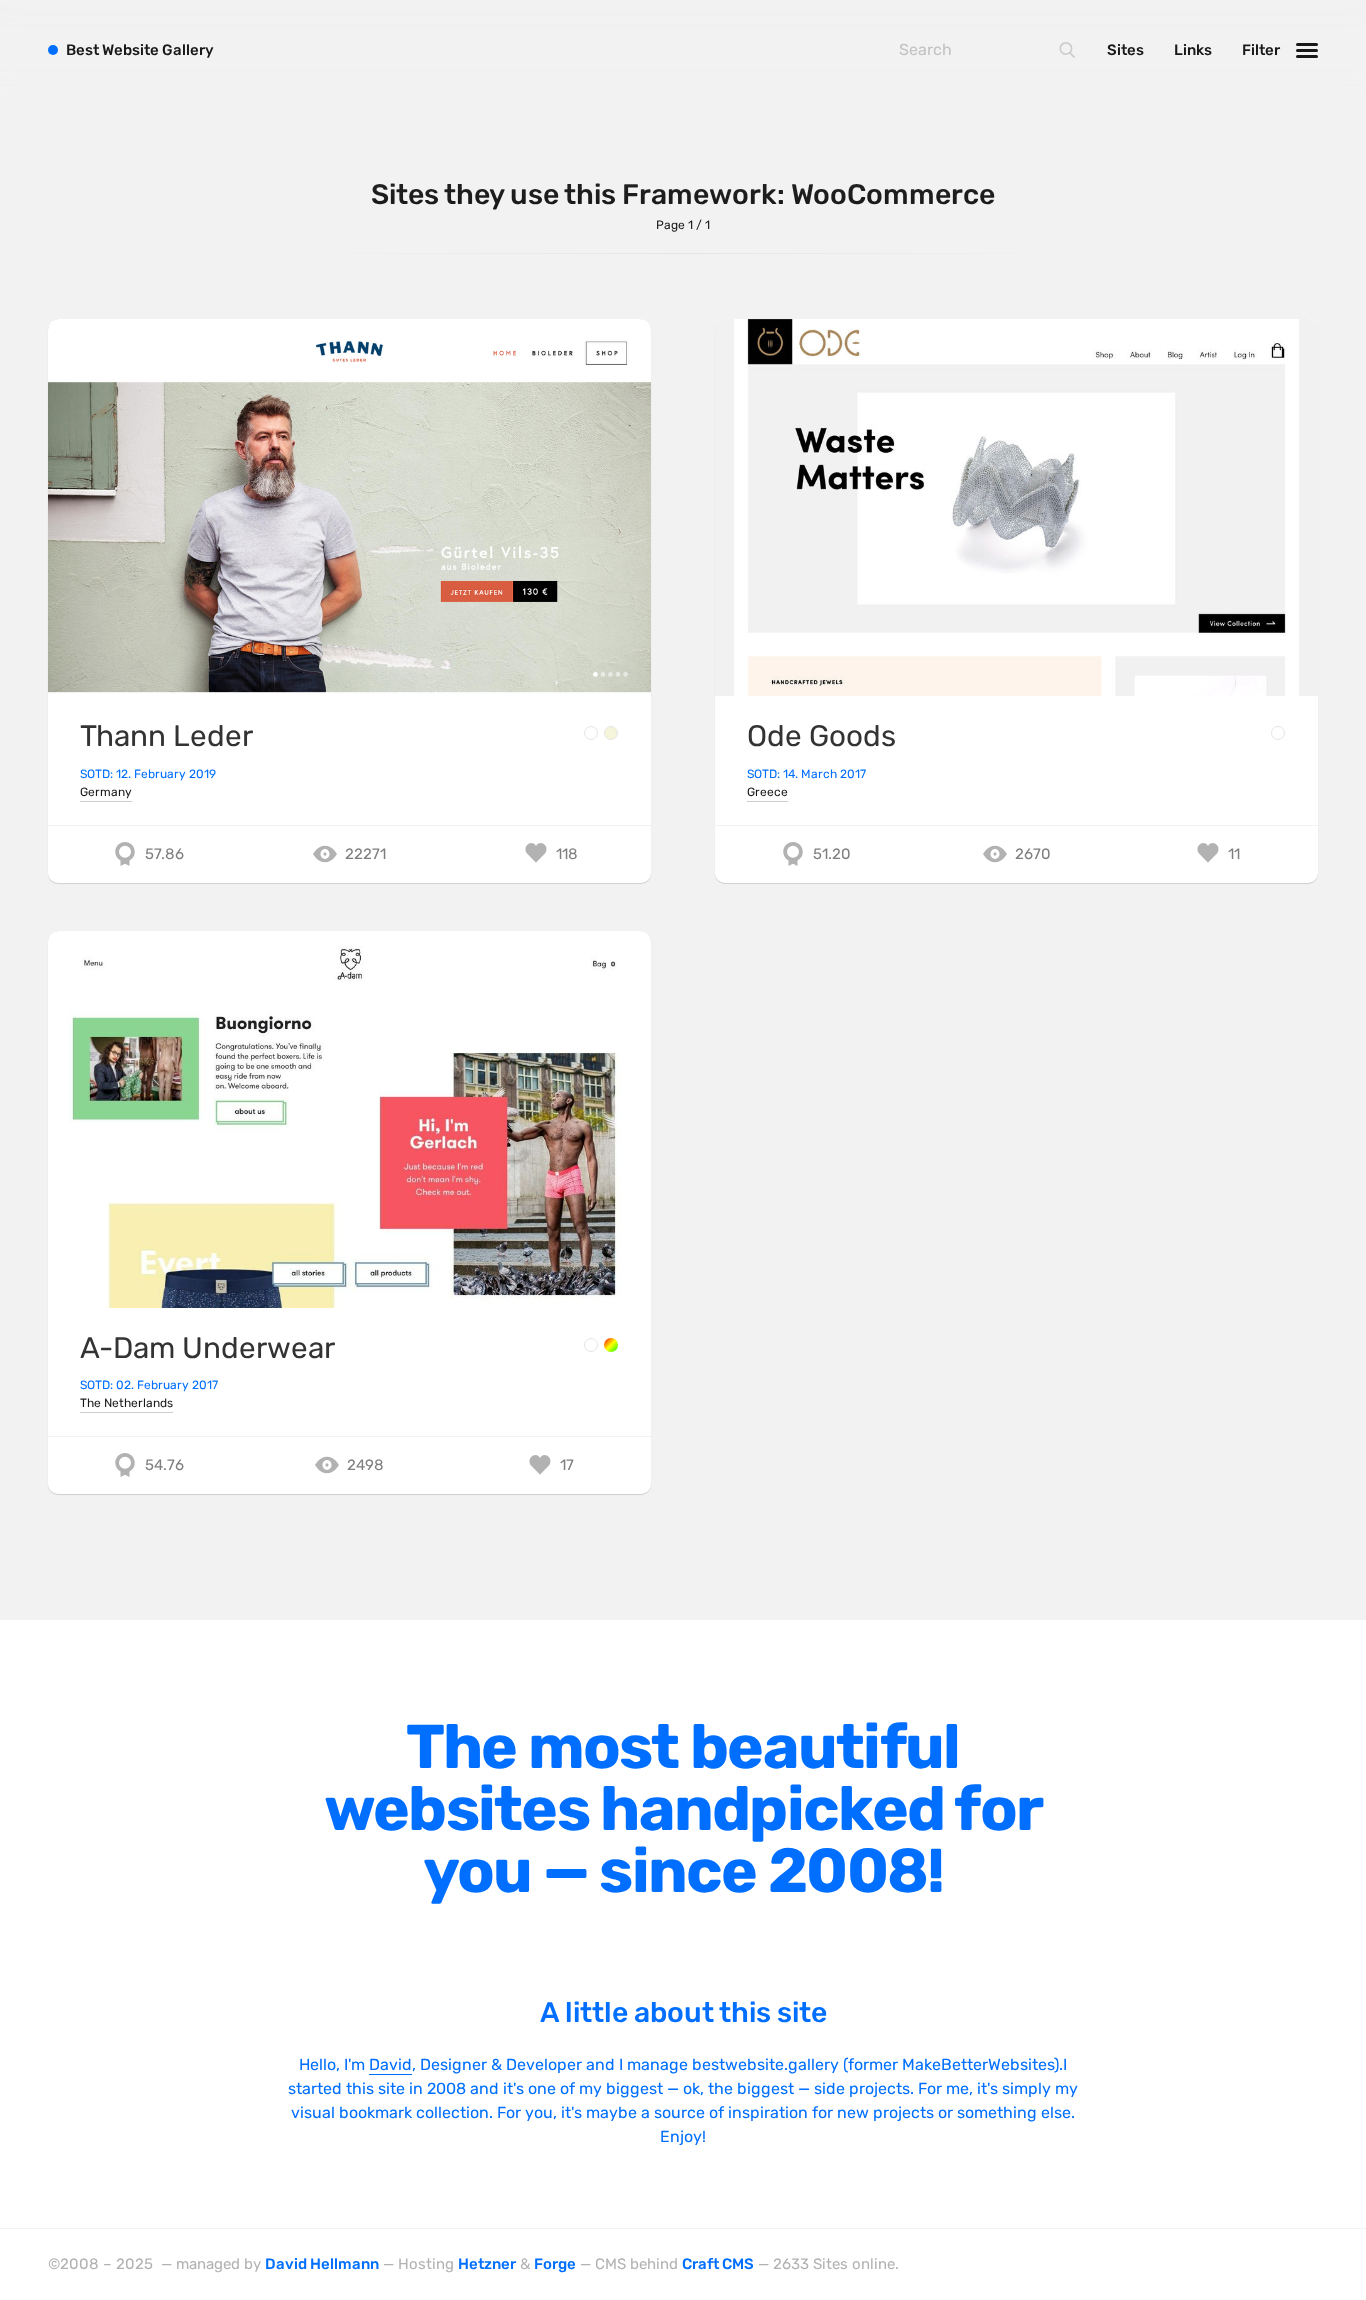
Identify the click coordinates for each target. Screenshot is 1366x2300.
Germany (106, 792)
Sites (1125, 50)
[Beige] (611, 733)
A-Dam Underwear (207, 1347)
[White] (591, 733)
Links (1193, 50)
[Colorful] (611, 1345)
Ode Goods (821, 735)
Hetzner (487, 2264)
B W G (140, 50)
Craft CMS (718, 2264)
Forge (555, 2264)
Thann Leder (166, 735)
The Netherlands (126, 1403)
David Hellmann (322, 2264)
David (390, 2064)
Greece (767, 792)
